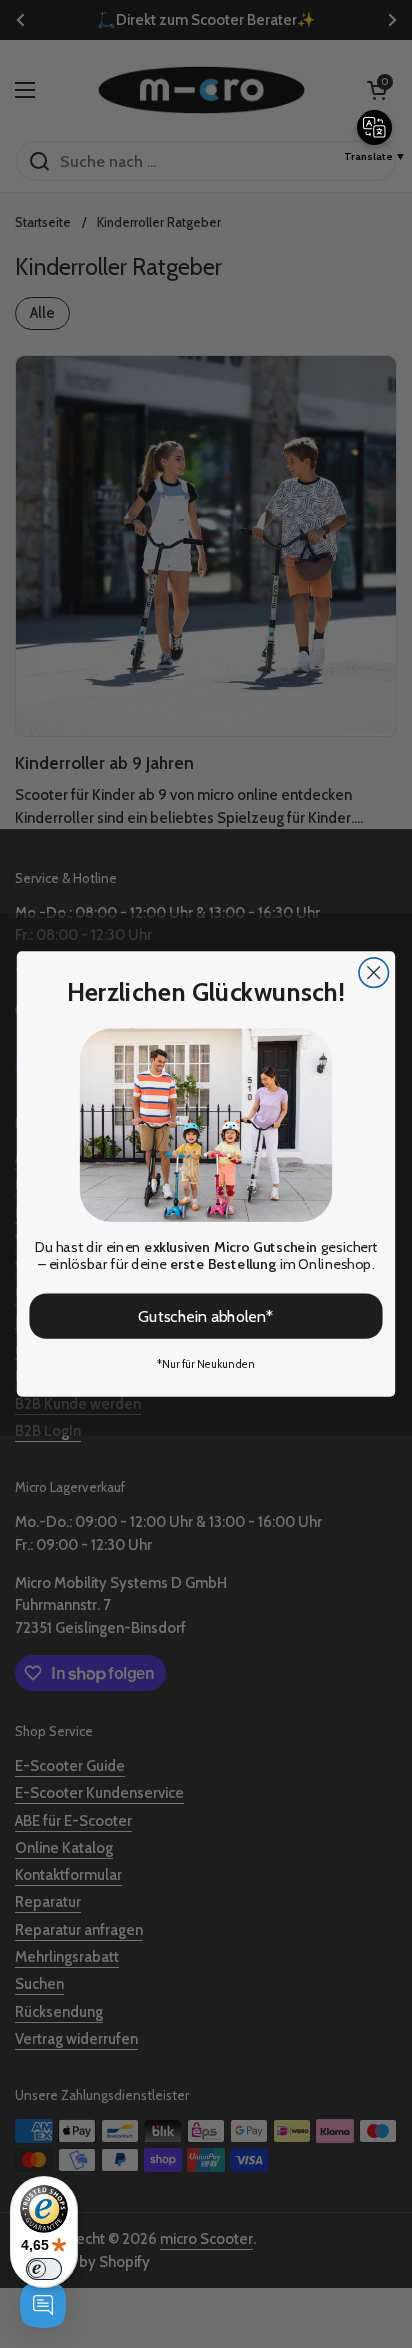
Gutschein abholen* (205, 1316)
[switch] (44, 2269)
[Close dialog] (373, 972)
